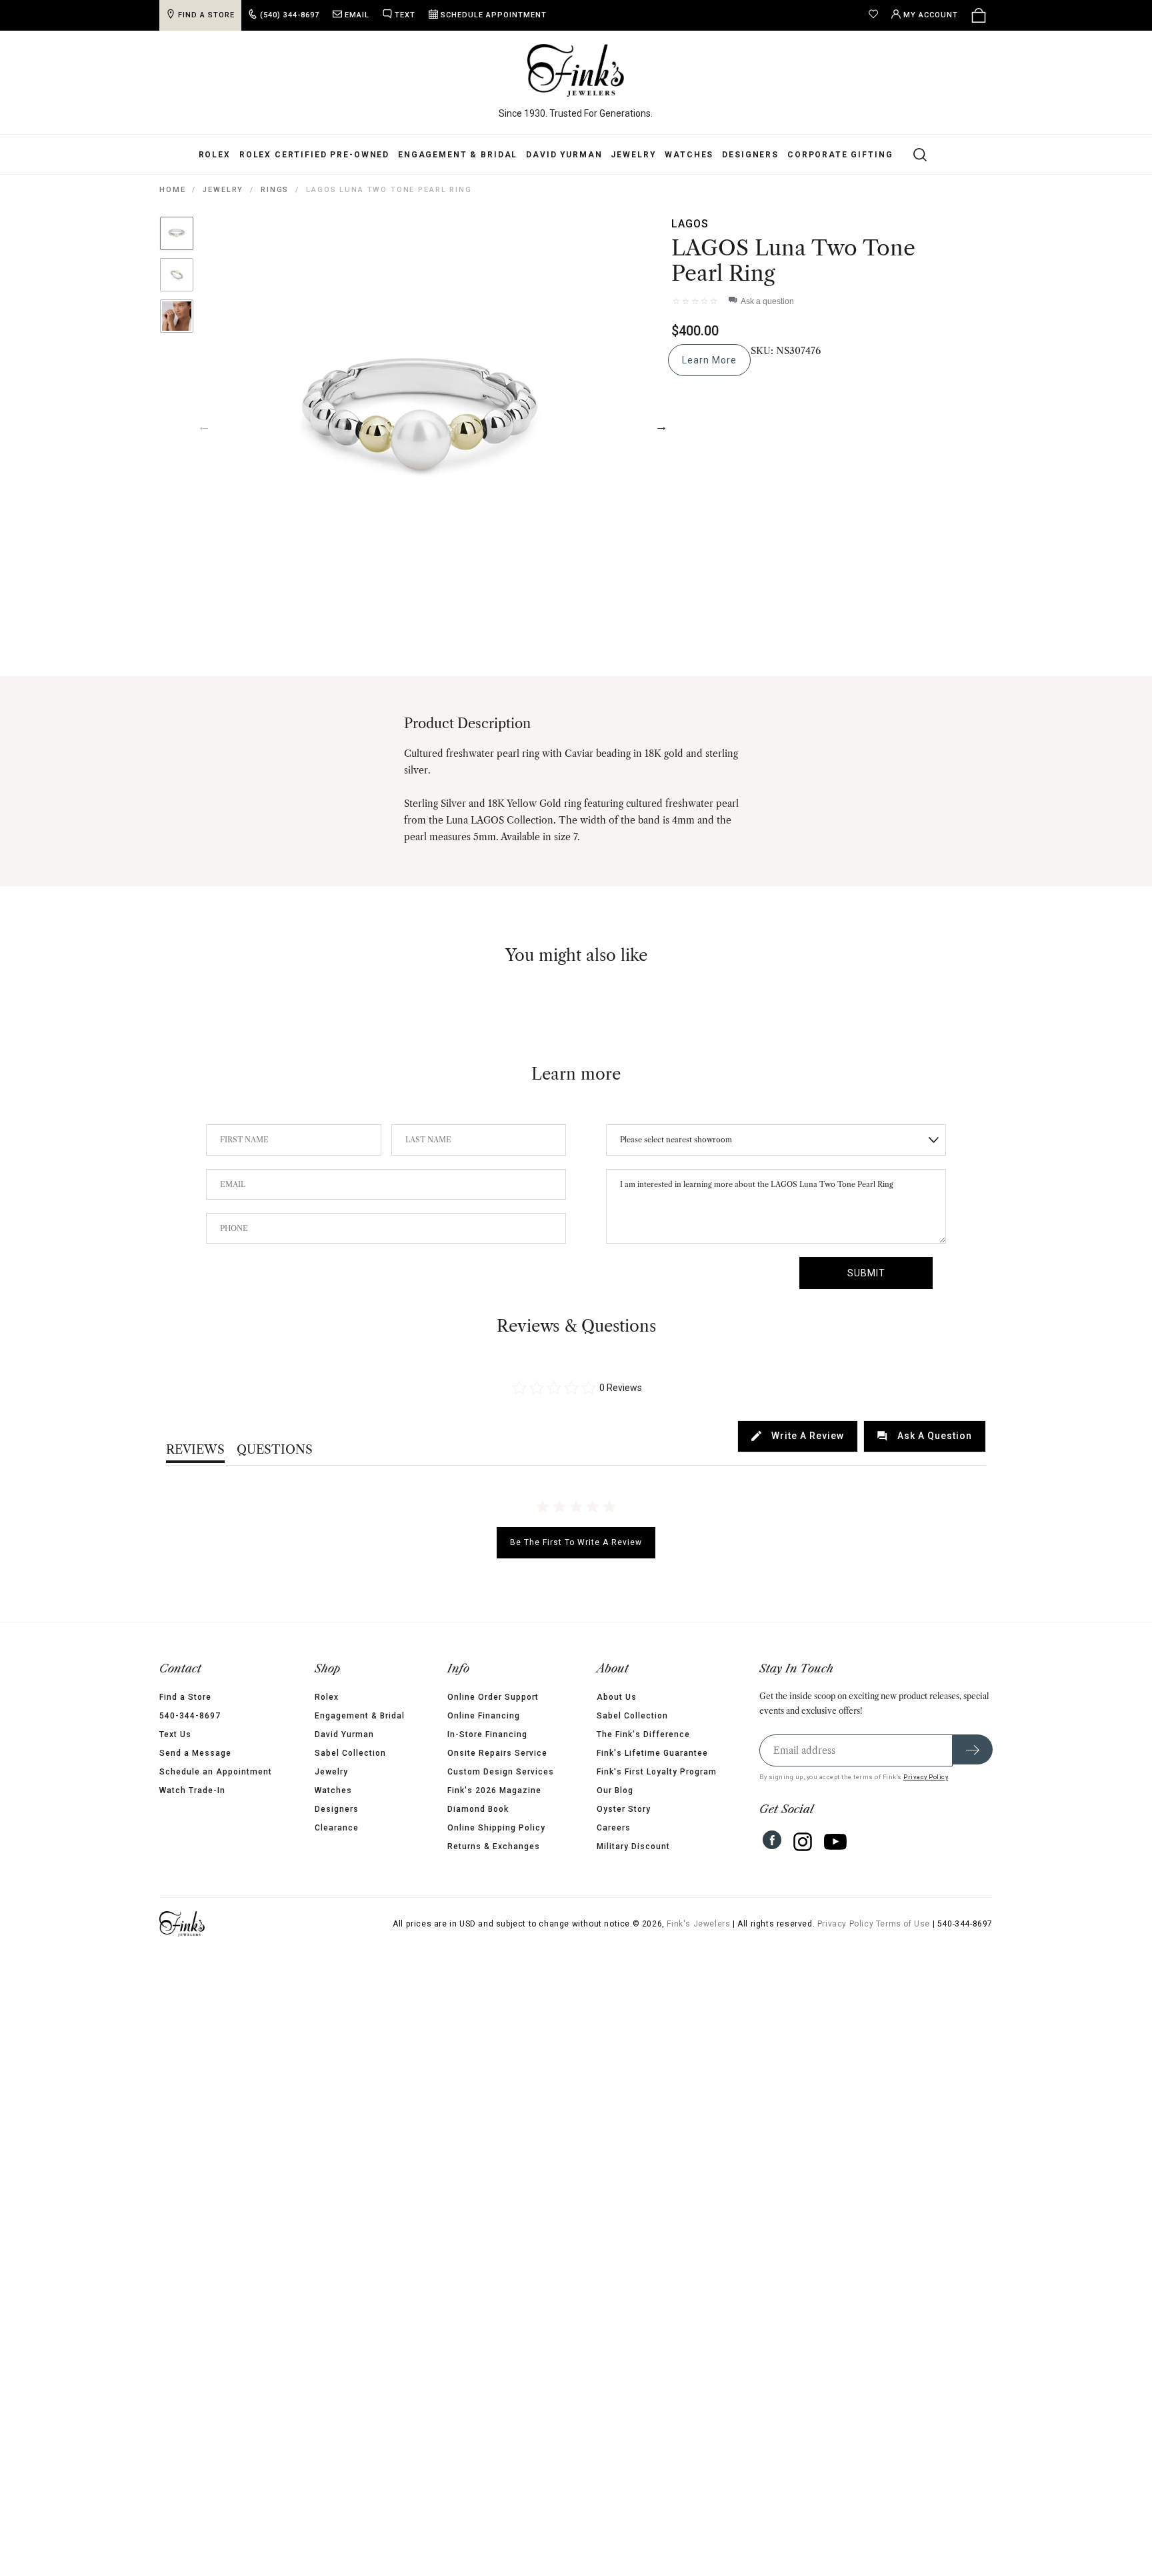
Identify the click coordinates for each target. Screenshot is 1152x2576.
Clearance (337, 1828)
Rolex (215, 155)
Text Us (175, 1734)
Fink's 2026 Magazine (494, 1790)
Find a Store (185, 1697)
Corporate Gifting (840, 155)
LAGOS (690, 224)
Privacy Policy (926, 1777)
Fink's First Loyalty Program (657, 1772)
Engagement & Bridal (458, 155)
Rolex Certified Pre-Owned (314, 155)
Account (931, 15)
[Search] (912, 154)
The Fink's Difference (643, 1734)
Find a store (206, 15)
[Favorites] (877, 15)
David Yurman (564, 155)
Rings (275, 190)
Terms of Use (903, 1924)
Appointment (494, 15)
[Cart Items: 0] (979, 15)
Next (661, 426)
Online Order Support (493, 1697)
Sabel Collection (350, 1753)
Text (405, 15)
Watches (689, 155)
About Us (617, 1697)
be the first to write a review (576, 1542)
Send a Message (195, 1753)
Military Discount (633, 1846)
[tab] (798, 1436)
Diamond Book (478, 1809)
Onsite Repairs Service (497, 1753)
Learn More (709, 360)
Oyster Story (624, 1809)
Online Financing (484, 1716)
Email (357, 15)
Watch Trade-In (192, 1790)
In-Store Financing (487, 1734)
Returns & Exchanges (494, 1846)
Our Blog (615, 1790)
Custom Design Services (501, 1772)
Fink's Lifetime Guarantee (652, 1753)
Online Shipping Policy (496, 1828)
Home (172, 190)
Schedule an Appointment (216, 1772)
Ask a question (767, 301)
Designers (750, 155)
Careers (614, 1828)
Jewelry (633, 155)
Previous (204, 426)
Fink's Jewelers (698, 1924)
